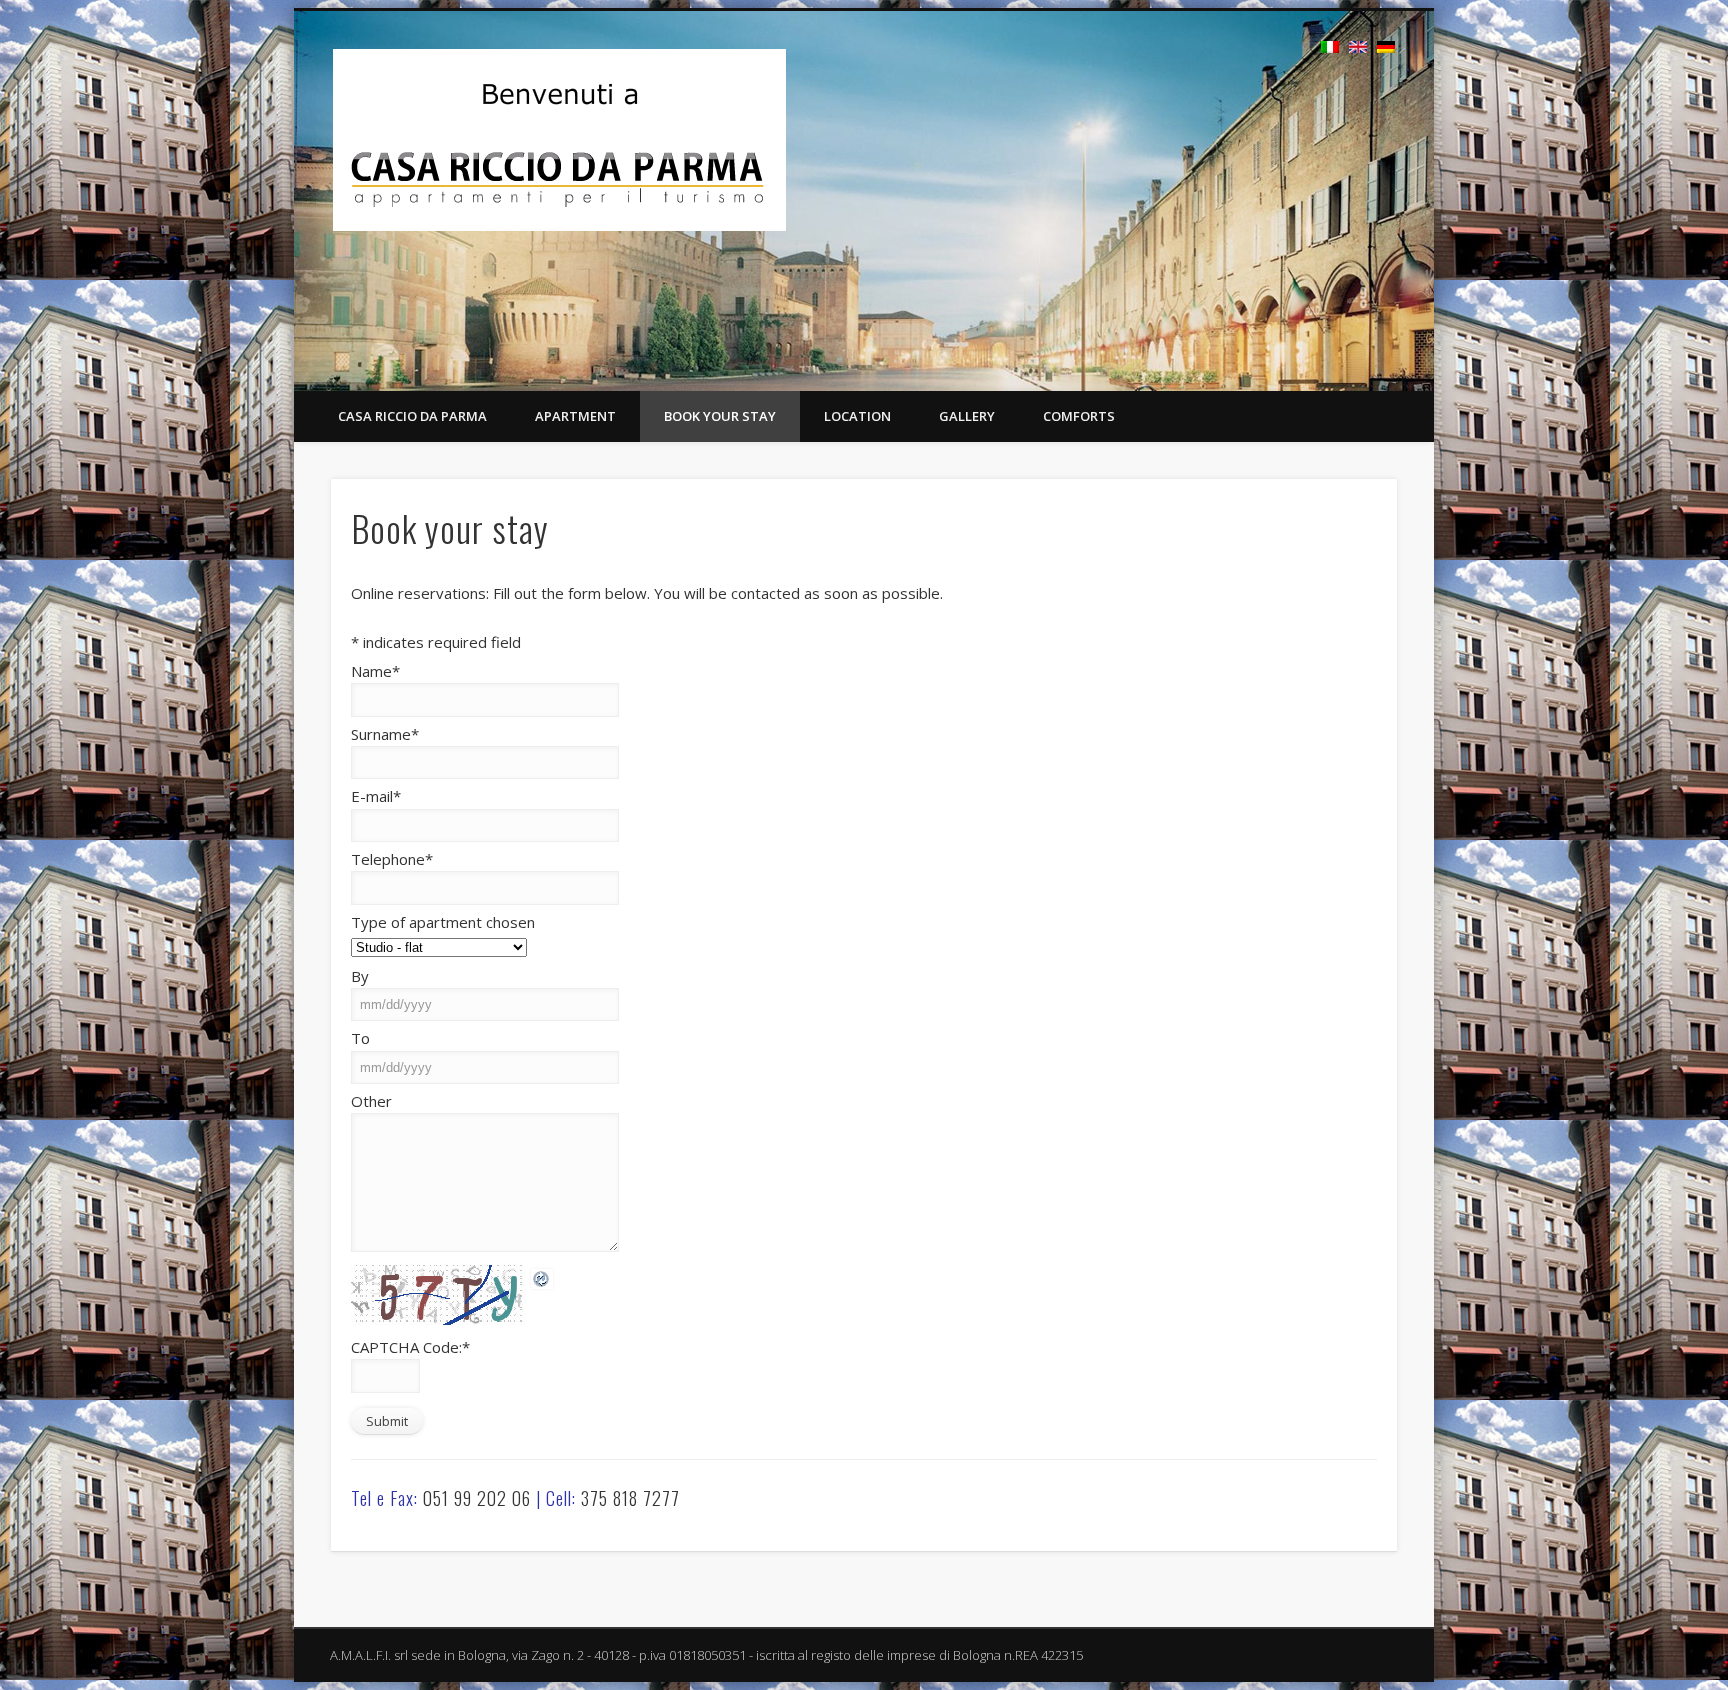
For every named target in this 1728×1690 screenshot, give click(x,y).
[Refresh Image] (542, 1277)
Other (371, 1101)
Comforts (1079, 416)
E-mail (376, 796)
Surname (385, 734)
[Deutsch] (1386, 47)
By (360, 976)
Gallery (967, 416)
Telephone (392, 859)
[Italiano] (1330, 47)
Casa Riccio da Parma (412, 416)
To (360, 1038)
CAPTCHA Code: (410, 1347)
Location (857, 416)
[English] (1358, 47)
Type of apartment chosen (443, 922)
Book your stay (720, 416)
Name (375, 671)
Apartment (575, 416)
